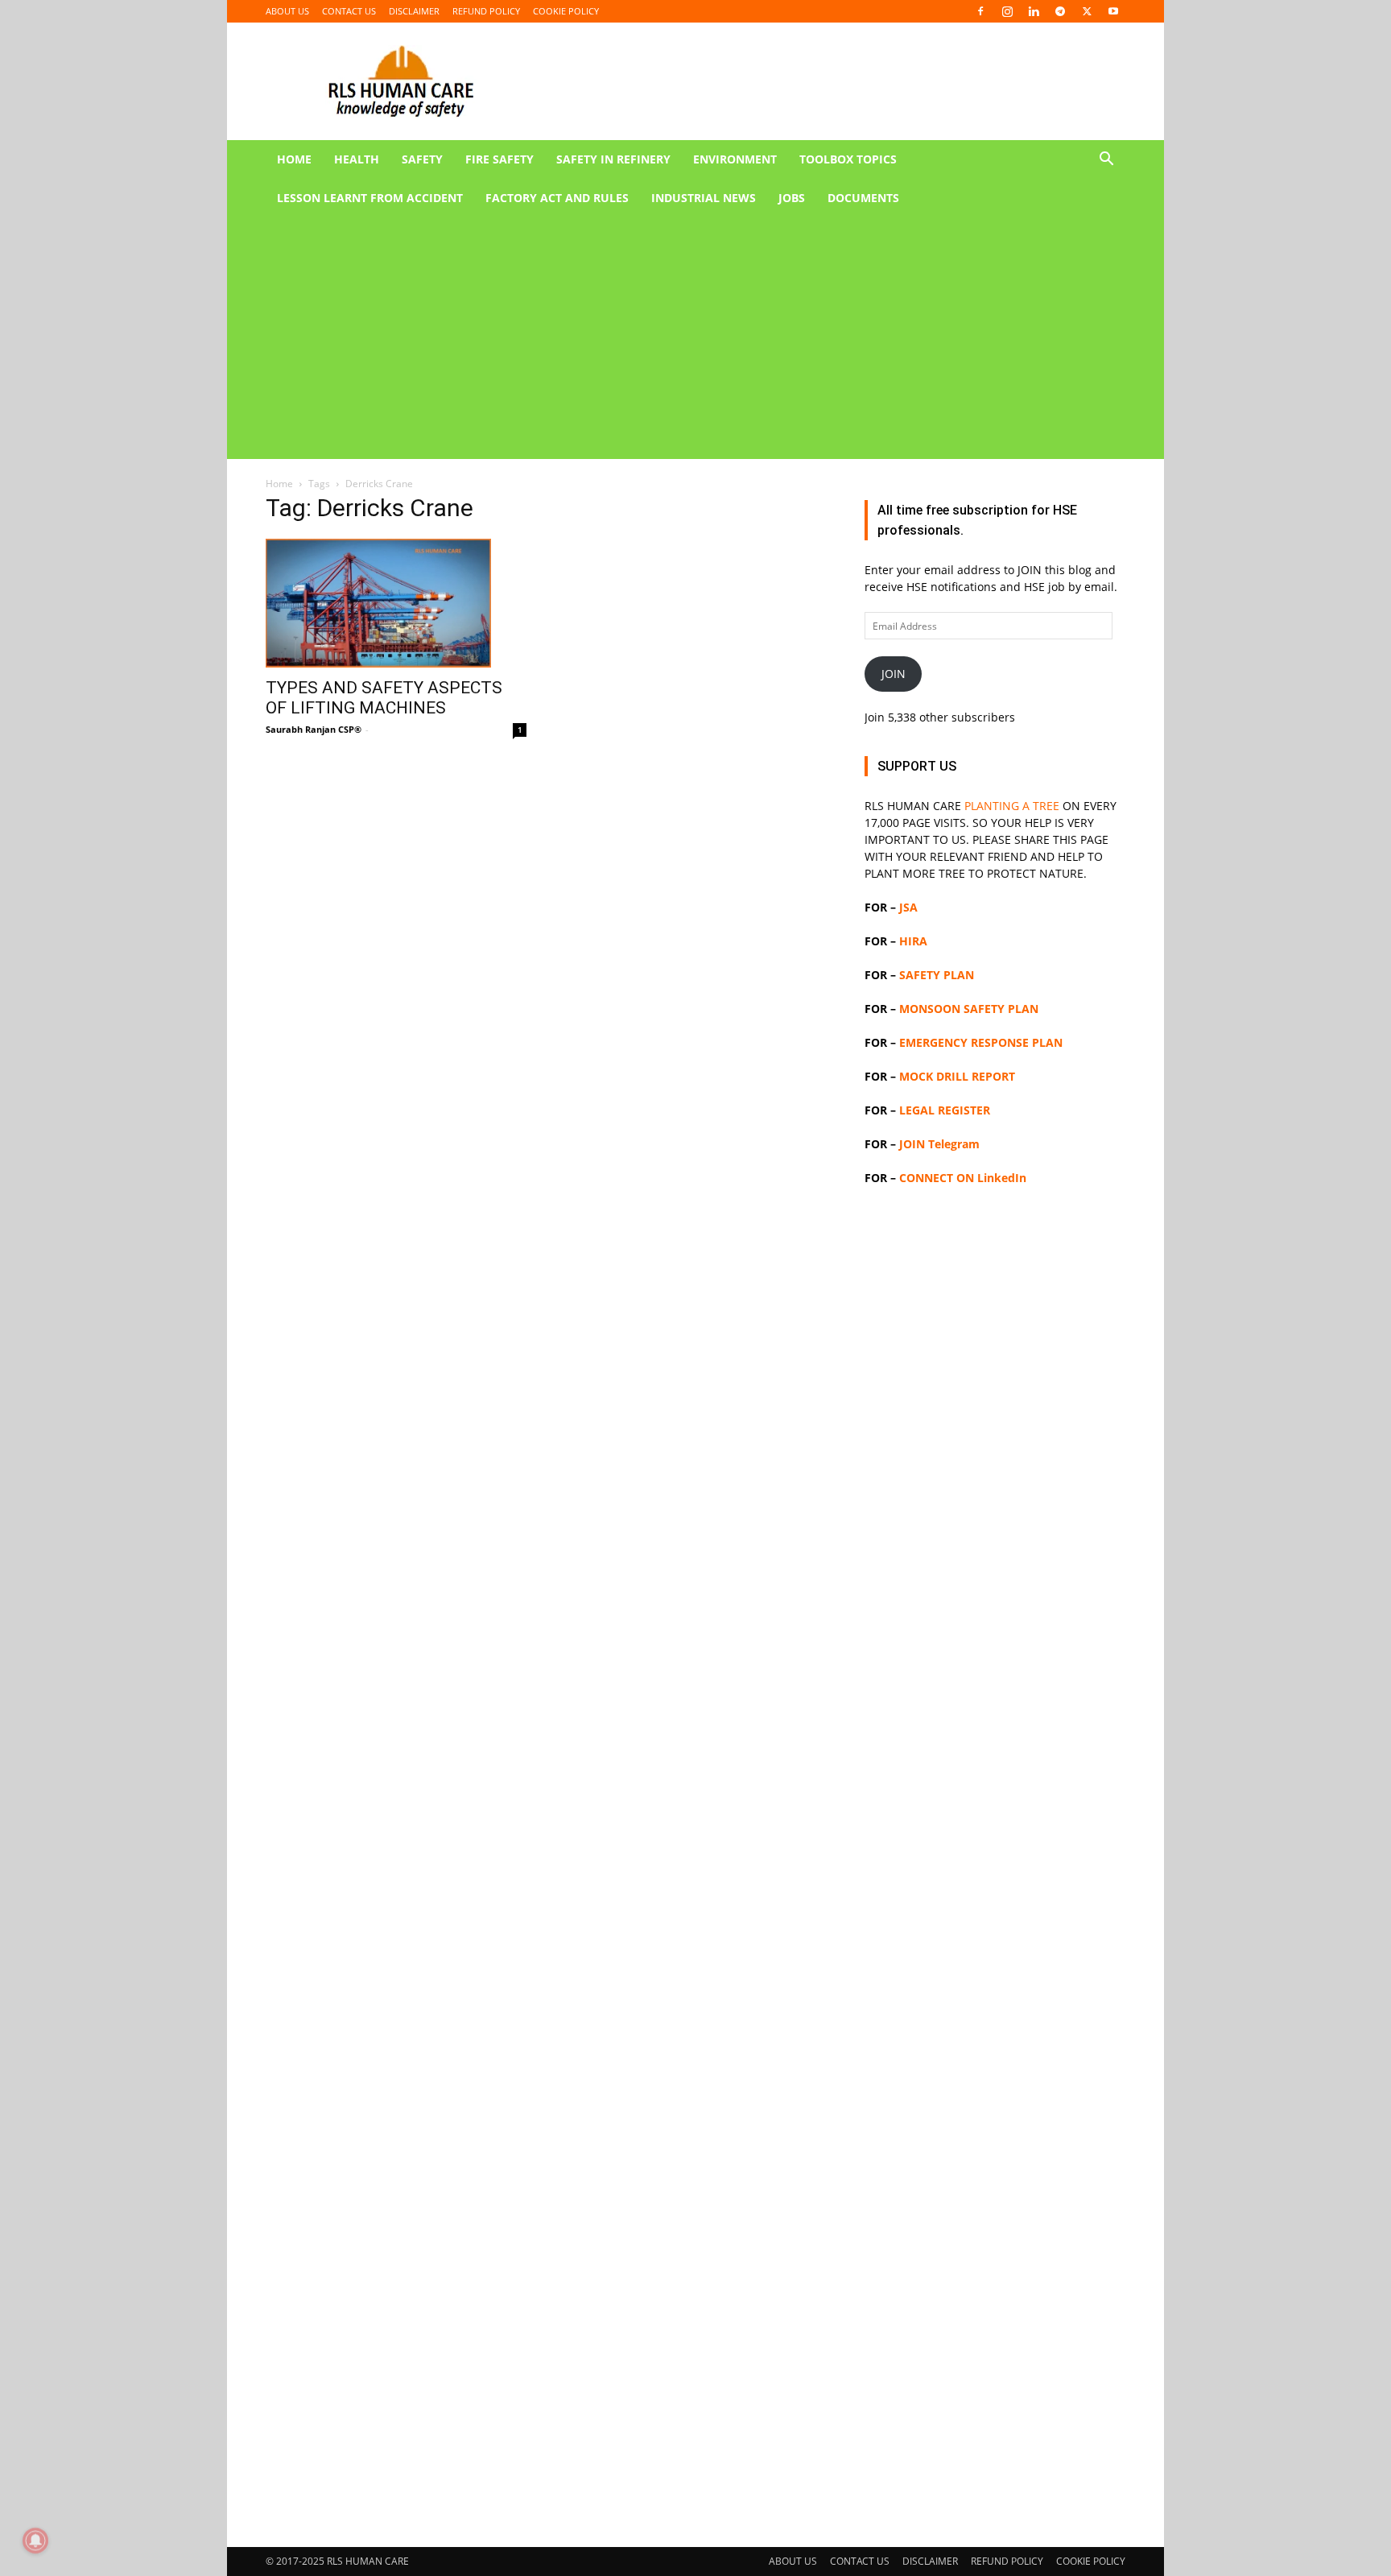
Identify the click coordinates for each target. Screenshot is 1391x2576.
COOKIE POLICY (566, 11)
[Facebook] (980, 11)
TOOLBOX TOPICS (848, 159)
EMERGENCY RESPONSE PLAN (981, 1042)
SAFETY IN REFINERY (613, 159)
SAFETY (422, 159)
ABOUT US (287, 11)
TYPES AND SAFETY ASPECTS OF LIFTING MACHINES (384, 698)
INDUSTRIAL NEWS (704, 198)
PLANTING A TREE (1012, 806)
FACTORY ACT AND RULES (557, 198)
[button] (1106, 161)
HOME (294, 159)
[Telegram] (1060, 11)
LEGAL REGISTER (945, 1110)
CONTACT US (349, 11)
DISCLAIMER (414, 11)
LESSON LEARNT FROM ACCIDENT (370, 198)
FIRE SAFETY (499, 159)
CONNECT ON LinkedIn (963, 1178)
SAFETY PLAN (937, 975)
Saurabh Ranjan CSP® (314, 729)
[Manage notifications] (35, 2541)
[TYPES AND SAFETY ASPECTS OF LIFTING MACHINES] (396, 603)
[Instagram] (1007, 11)
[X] (1087, 11)
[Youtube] (1113, 11)
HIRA (913, 941)
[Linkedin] (1034, 11)
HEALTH (357, 159)
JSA (908, 907)
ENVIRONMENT (735, 159)
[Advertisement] (676, 338)
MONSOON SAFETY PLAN (969, 1009)
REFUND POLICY (486, 11)
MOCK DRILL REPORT (957, 1076)
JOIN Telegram (939, 1144)
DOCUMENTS (863, 198)
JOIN (894, 674)
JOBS (792, 198)
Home (279, 484)
